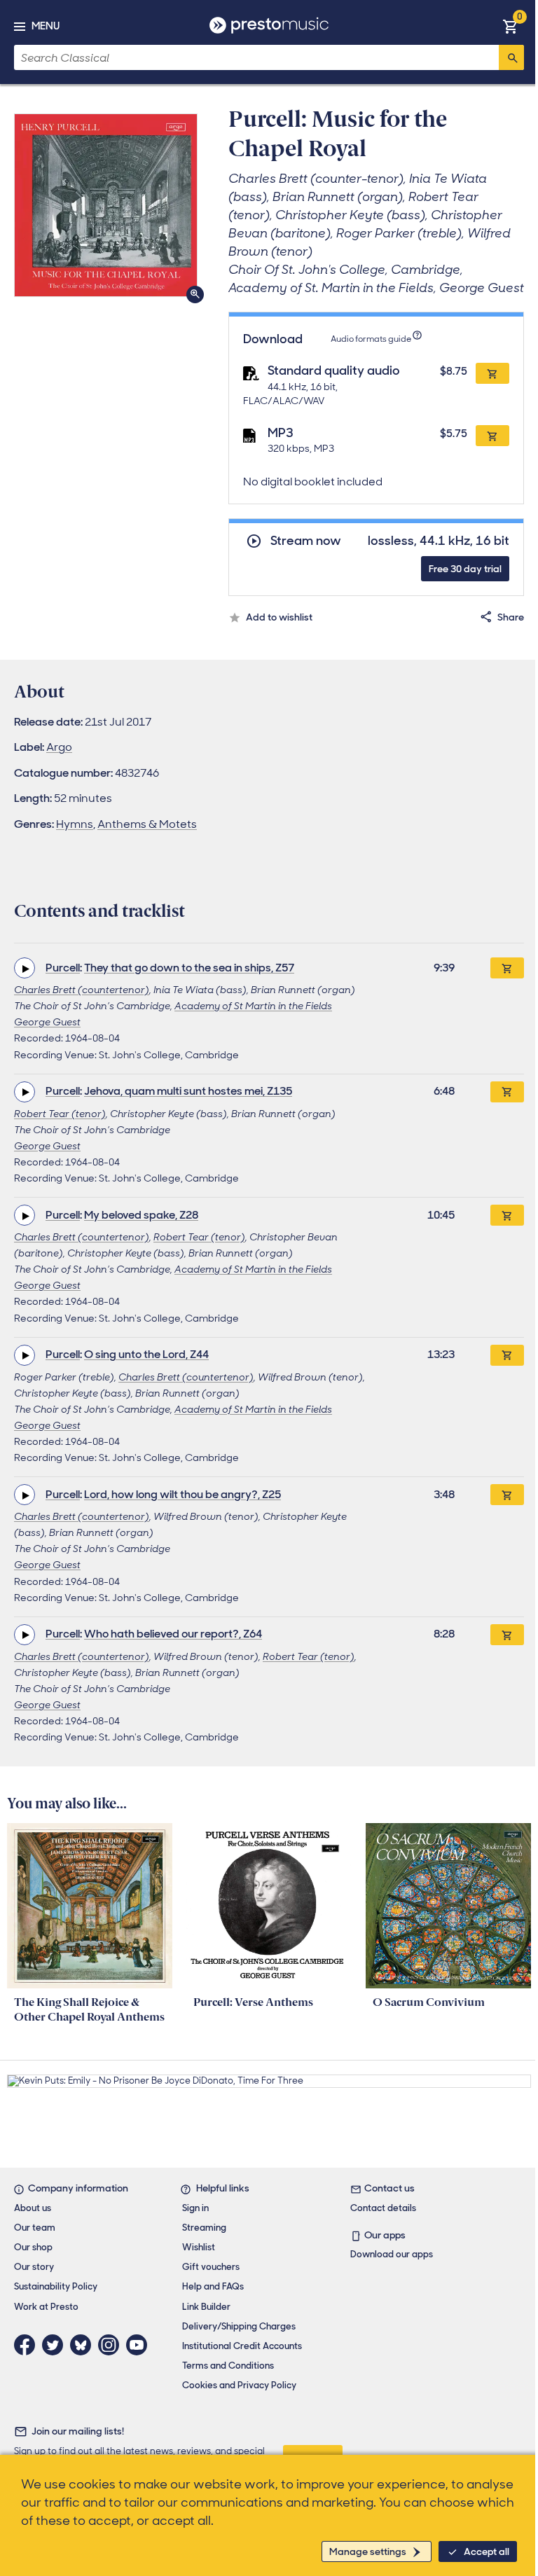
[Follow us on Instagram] (112, 2345)
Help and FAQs (213, 2286)
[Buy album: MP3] (492, 436)
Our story (34, 2267)
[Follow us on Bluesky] (84, 2345)
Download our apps (392, 2254)
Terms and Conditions (228, 2366)
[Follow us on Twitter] (56, 2345)
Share (511, 617)
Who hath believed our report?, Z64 (173, 1634)
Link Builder (206, 2307)
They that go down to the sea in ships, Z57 (189, 968)
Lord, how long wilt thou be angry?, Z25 (182, 1494)
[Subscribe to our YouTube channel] (140, 2345)
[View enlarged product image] (106, 205)
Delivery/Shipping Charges (239, 2326)
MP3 (281, 433)
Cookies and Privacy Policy (239, 2385)
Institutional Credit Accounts (242, 2346)
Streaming (204, 2228)
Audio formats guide (371, 339)
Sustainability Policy (56, 2286)
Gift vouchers (211, 2267)
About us (33, 2208)
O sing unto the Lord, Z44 (146, 1354)
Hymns (75, 824)
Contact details (383, 2208)
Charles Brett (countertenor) (82, 990)
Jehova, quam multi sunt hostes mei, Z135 (188, 1091)
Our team (35, 2228)
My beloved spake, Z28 (141, 1215)
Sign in (195, 2208)
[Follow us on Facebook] (28, 2345)
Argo (59, 747)
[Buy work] (507, 968)
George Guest (47, 1022)
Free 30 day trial (465, 569)
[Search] (511, 57)
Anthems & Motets (147, 824)
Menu (46, 26)
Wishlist (199, 2247)
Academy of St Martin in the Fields (253, 1006)
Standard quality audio (334, 371)
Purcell (63, 968)
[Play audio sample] (25, 968)
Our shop (33, 2247)
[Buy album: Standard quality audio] (492, 373)
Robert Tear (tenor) (60, 1114)
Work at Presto (46, 2307)
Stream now (306, 541)
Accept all (487, 2551)
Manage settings (368, 2551)
